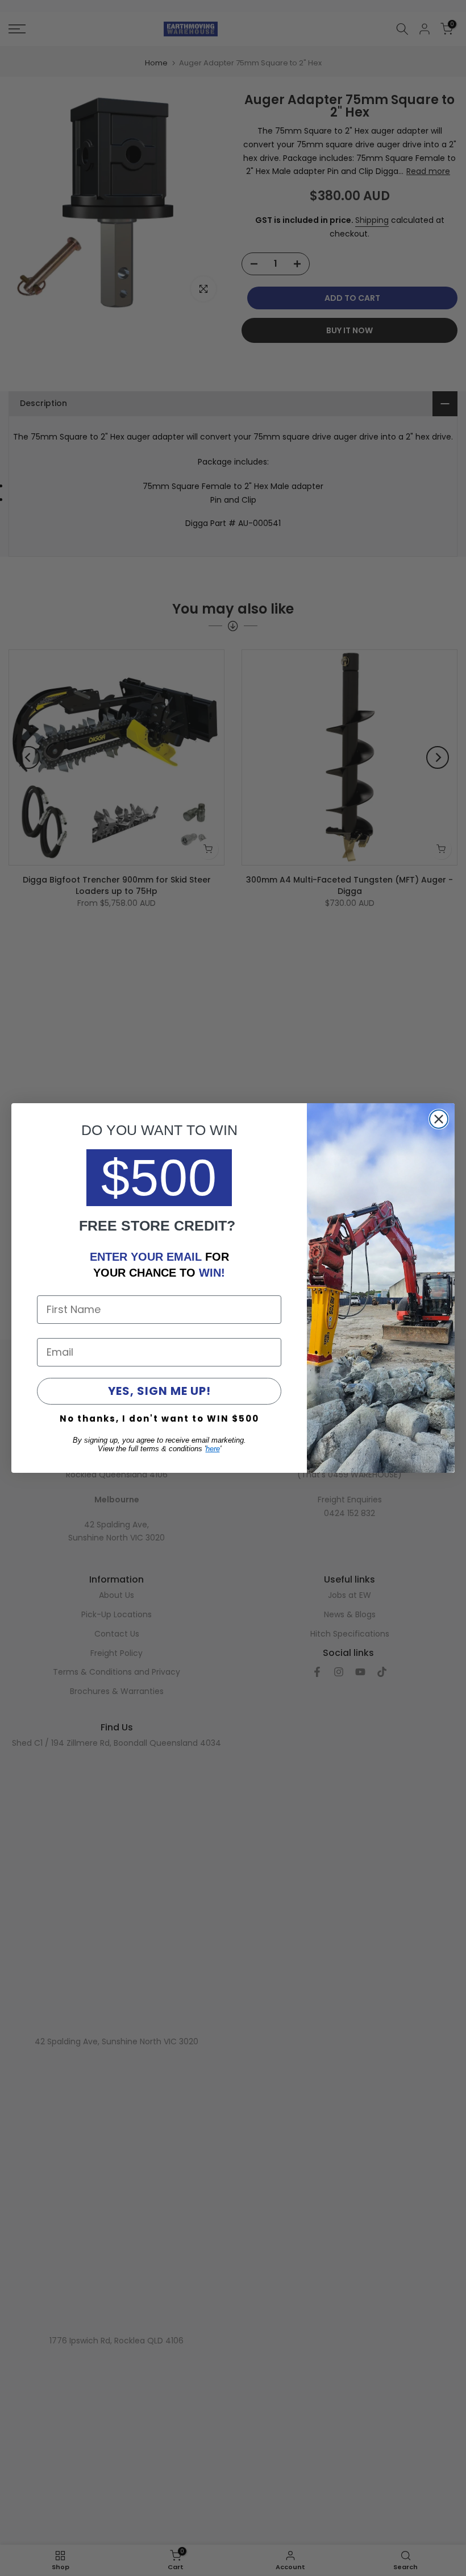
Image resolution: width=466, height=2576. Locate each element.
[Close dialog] (439, 1119)
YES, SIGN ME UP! (159, 1391)
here (213, 1449)
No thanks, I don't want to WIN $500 (159, 1419)
